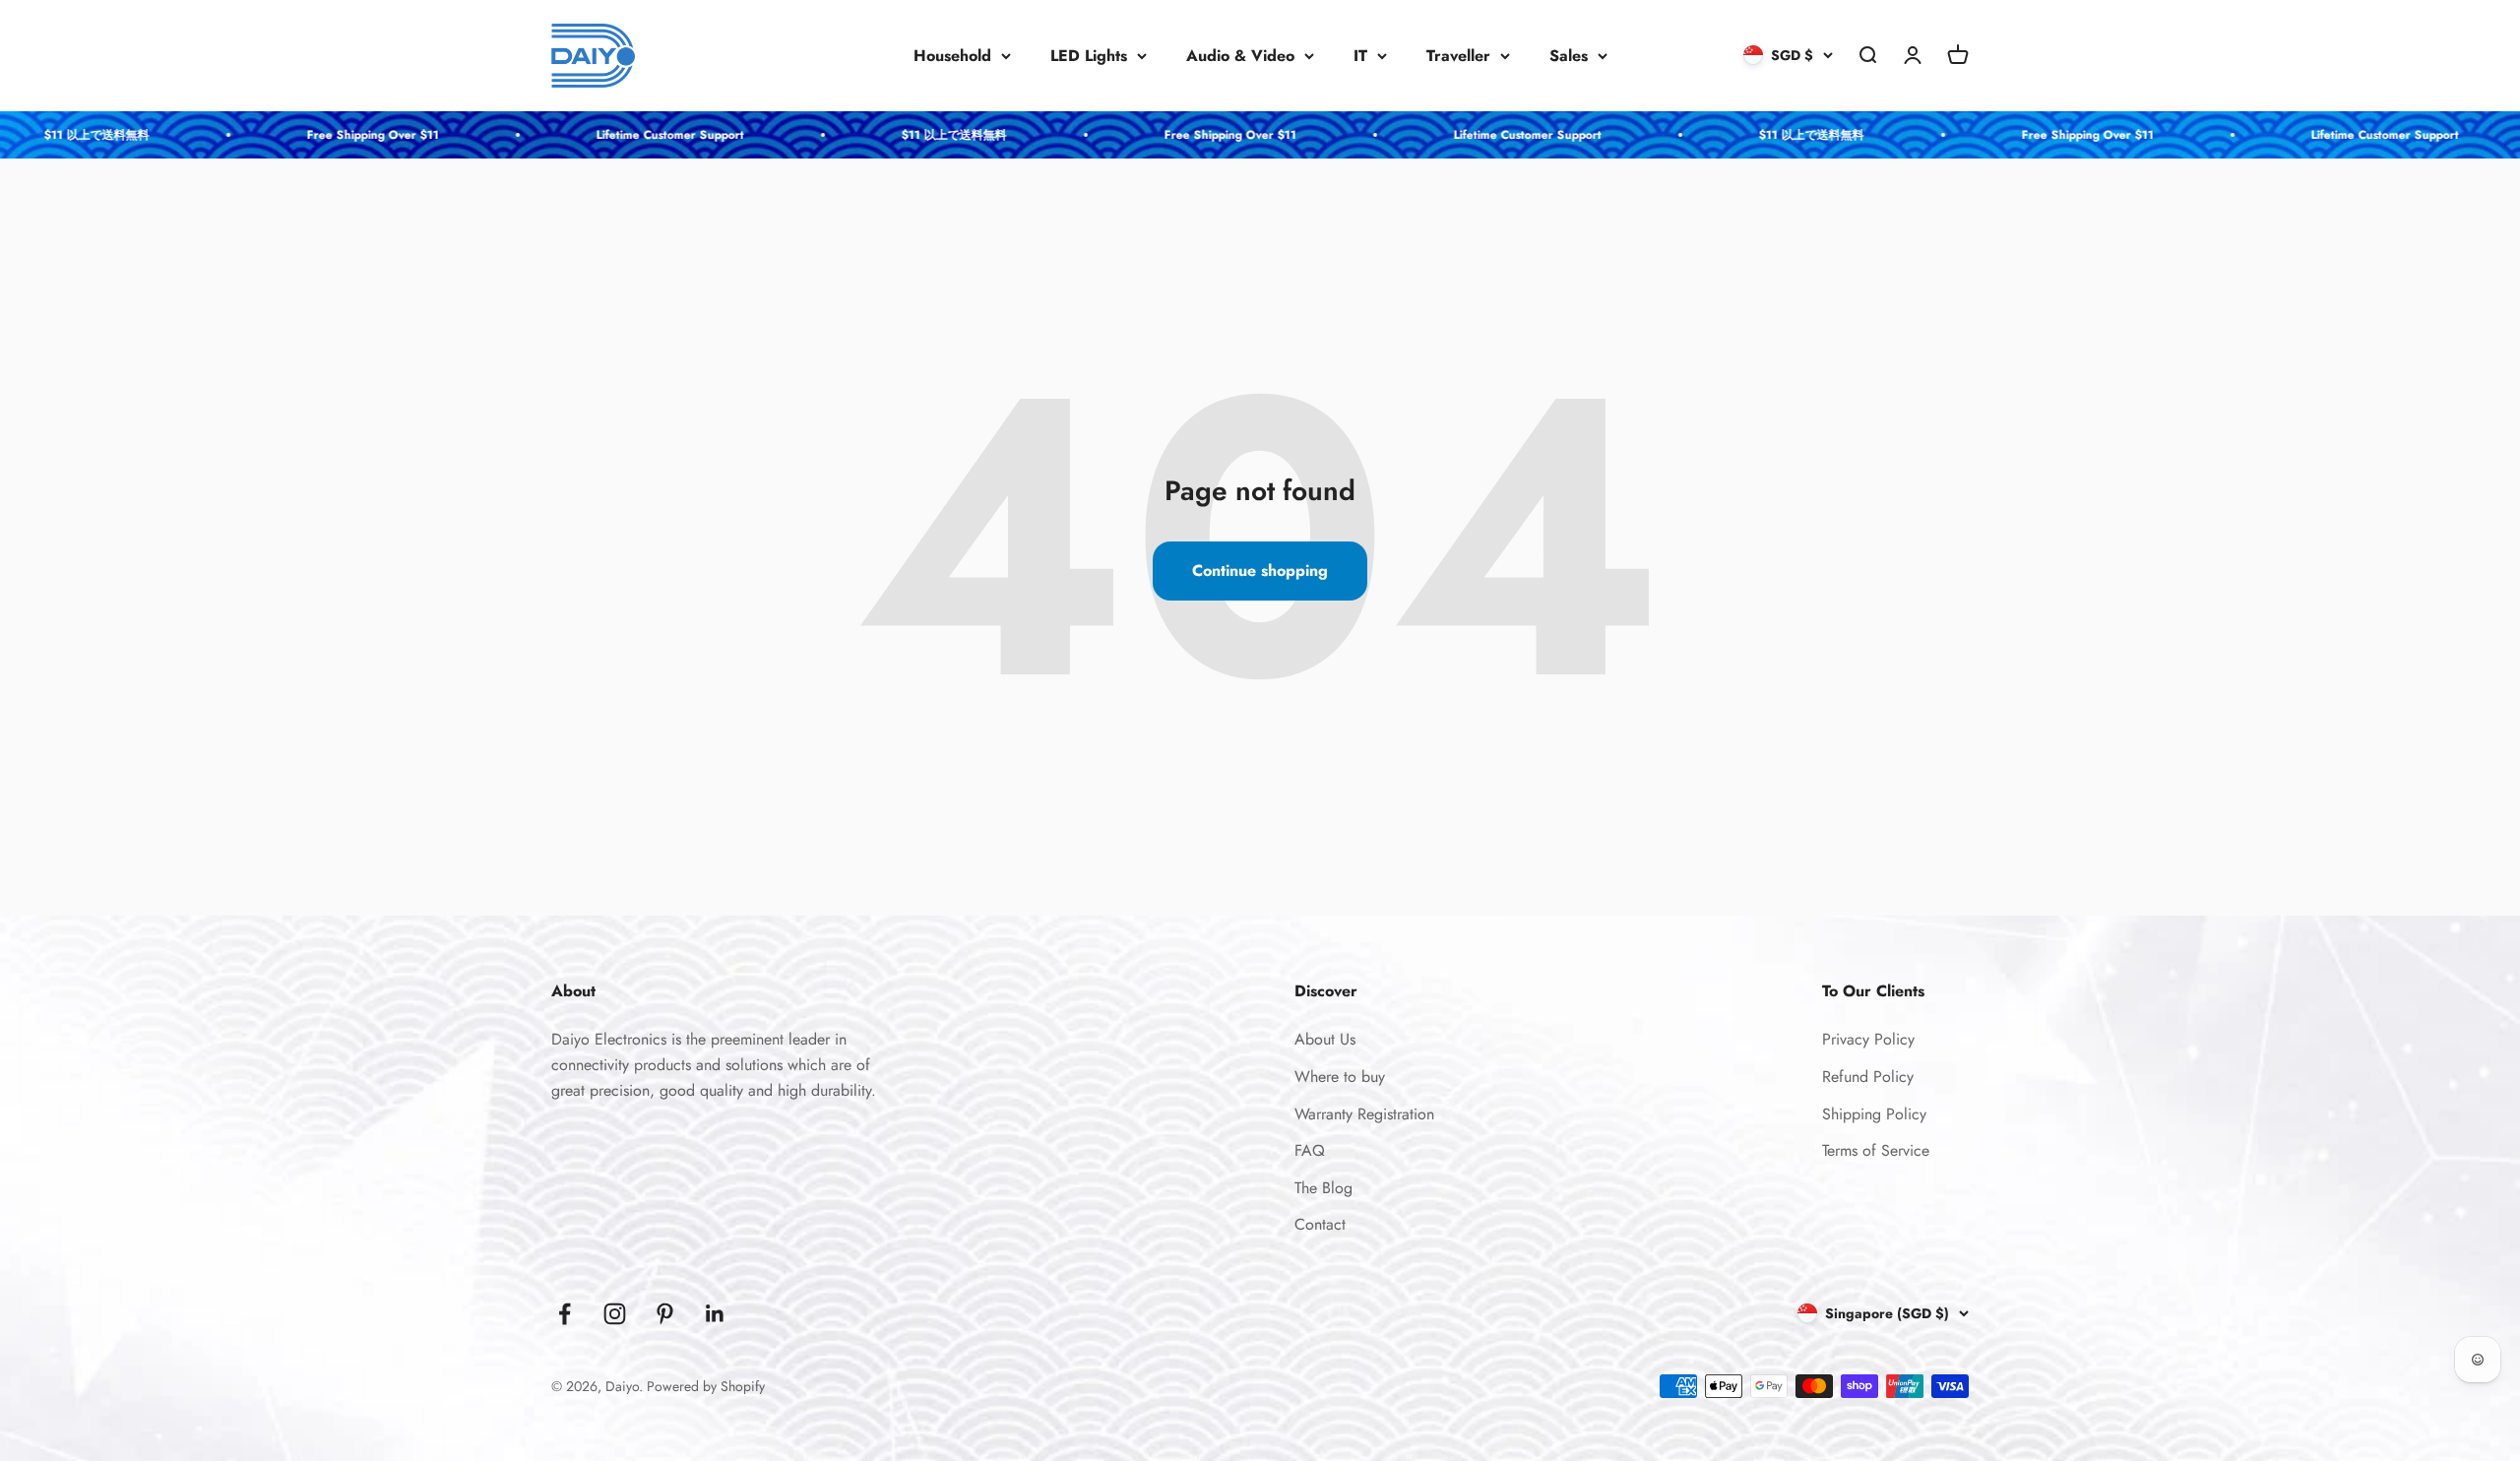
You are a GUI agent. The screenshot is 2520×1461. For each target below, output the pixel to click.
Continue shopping (1260, 571)
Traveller (1458, 56)
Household (952, 56)
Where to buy (1340, 1077)
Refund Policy (1868, 1077)
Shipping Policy (1874, 1114)
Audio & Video (1240, 56)
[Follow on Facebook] (565, 1314)
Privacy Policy (1868, 1039)
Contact (1320, 1224)
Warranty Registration (1364, 1114)
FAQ (1310, 1150)
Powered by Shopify (706, 1386)
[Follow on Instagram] (615, 1314)
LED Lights (1089, 56)
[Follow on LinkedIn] (715, 1314)
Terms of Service (1876, 1150)
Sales (1569, 56)
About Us (1325, 1039)
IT (1360, 56)
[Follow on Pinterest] (665, 1314)
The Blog (1323, 1188)
